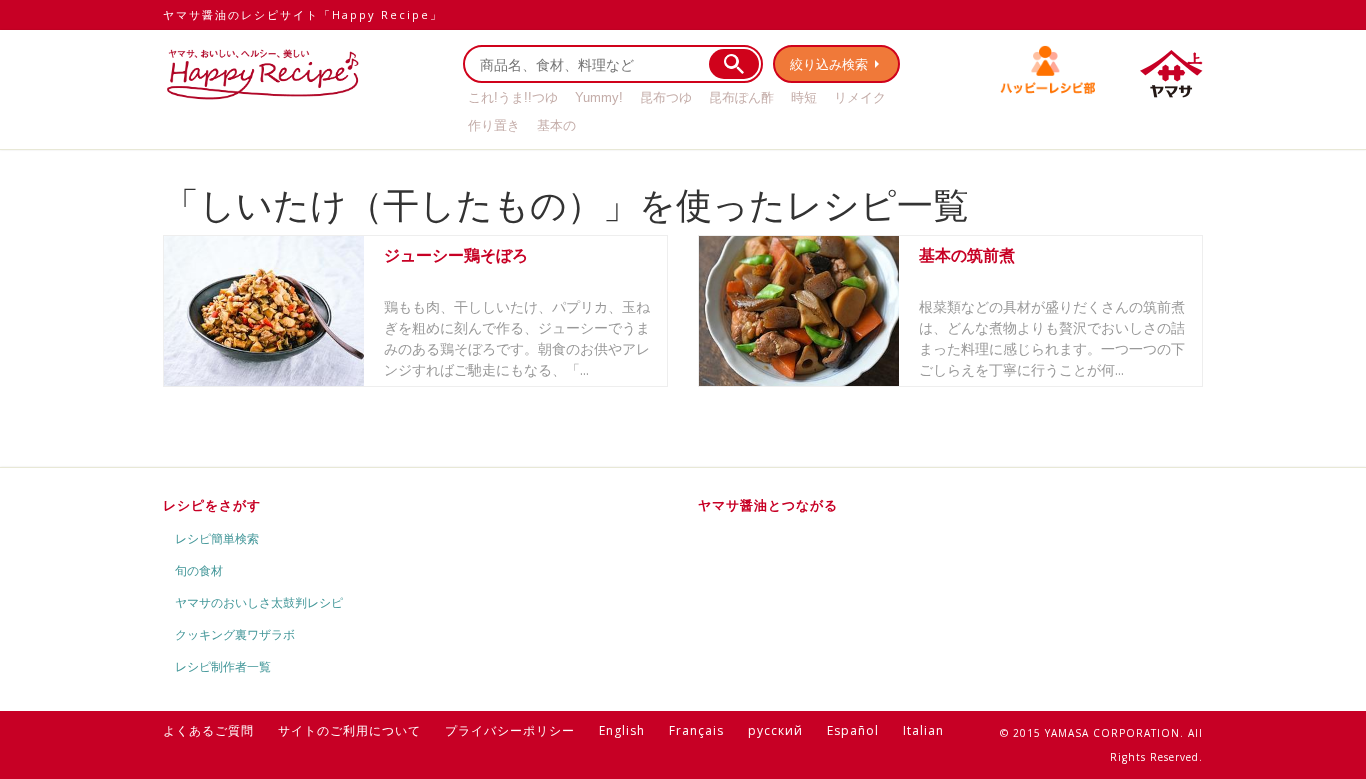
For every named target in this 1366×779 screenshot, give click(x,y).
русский (775, 730)
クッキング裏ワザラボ (235, 634)
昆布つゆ (666, 97)
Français (696, 730)
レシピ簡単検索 (217, 538)
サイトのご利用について (349, 730)
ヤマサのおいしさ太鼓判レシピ (259, 602)
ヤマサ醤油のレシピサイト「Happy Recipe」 (303, 14)
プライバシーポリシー (510, 730)
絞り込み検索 (829, 64)
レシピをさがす (212, 505)
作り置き (494, 125)
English (622, 730)
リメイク (860, 97)
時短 (804, 97)
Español (853, 730)
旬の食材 (199, 570)
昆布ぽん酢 (741, 97)
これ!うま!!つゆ (513, 97)
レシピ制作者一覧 (223, 666)
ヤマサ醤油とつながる (768, 505)
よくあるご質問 (208, 730)
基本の (556, 125)
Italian (923, 730)
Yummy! (599, 97)
